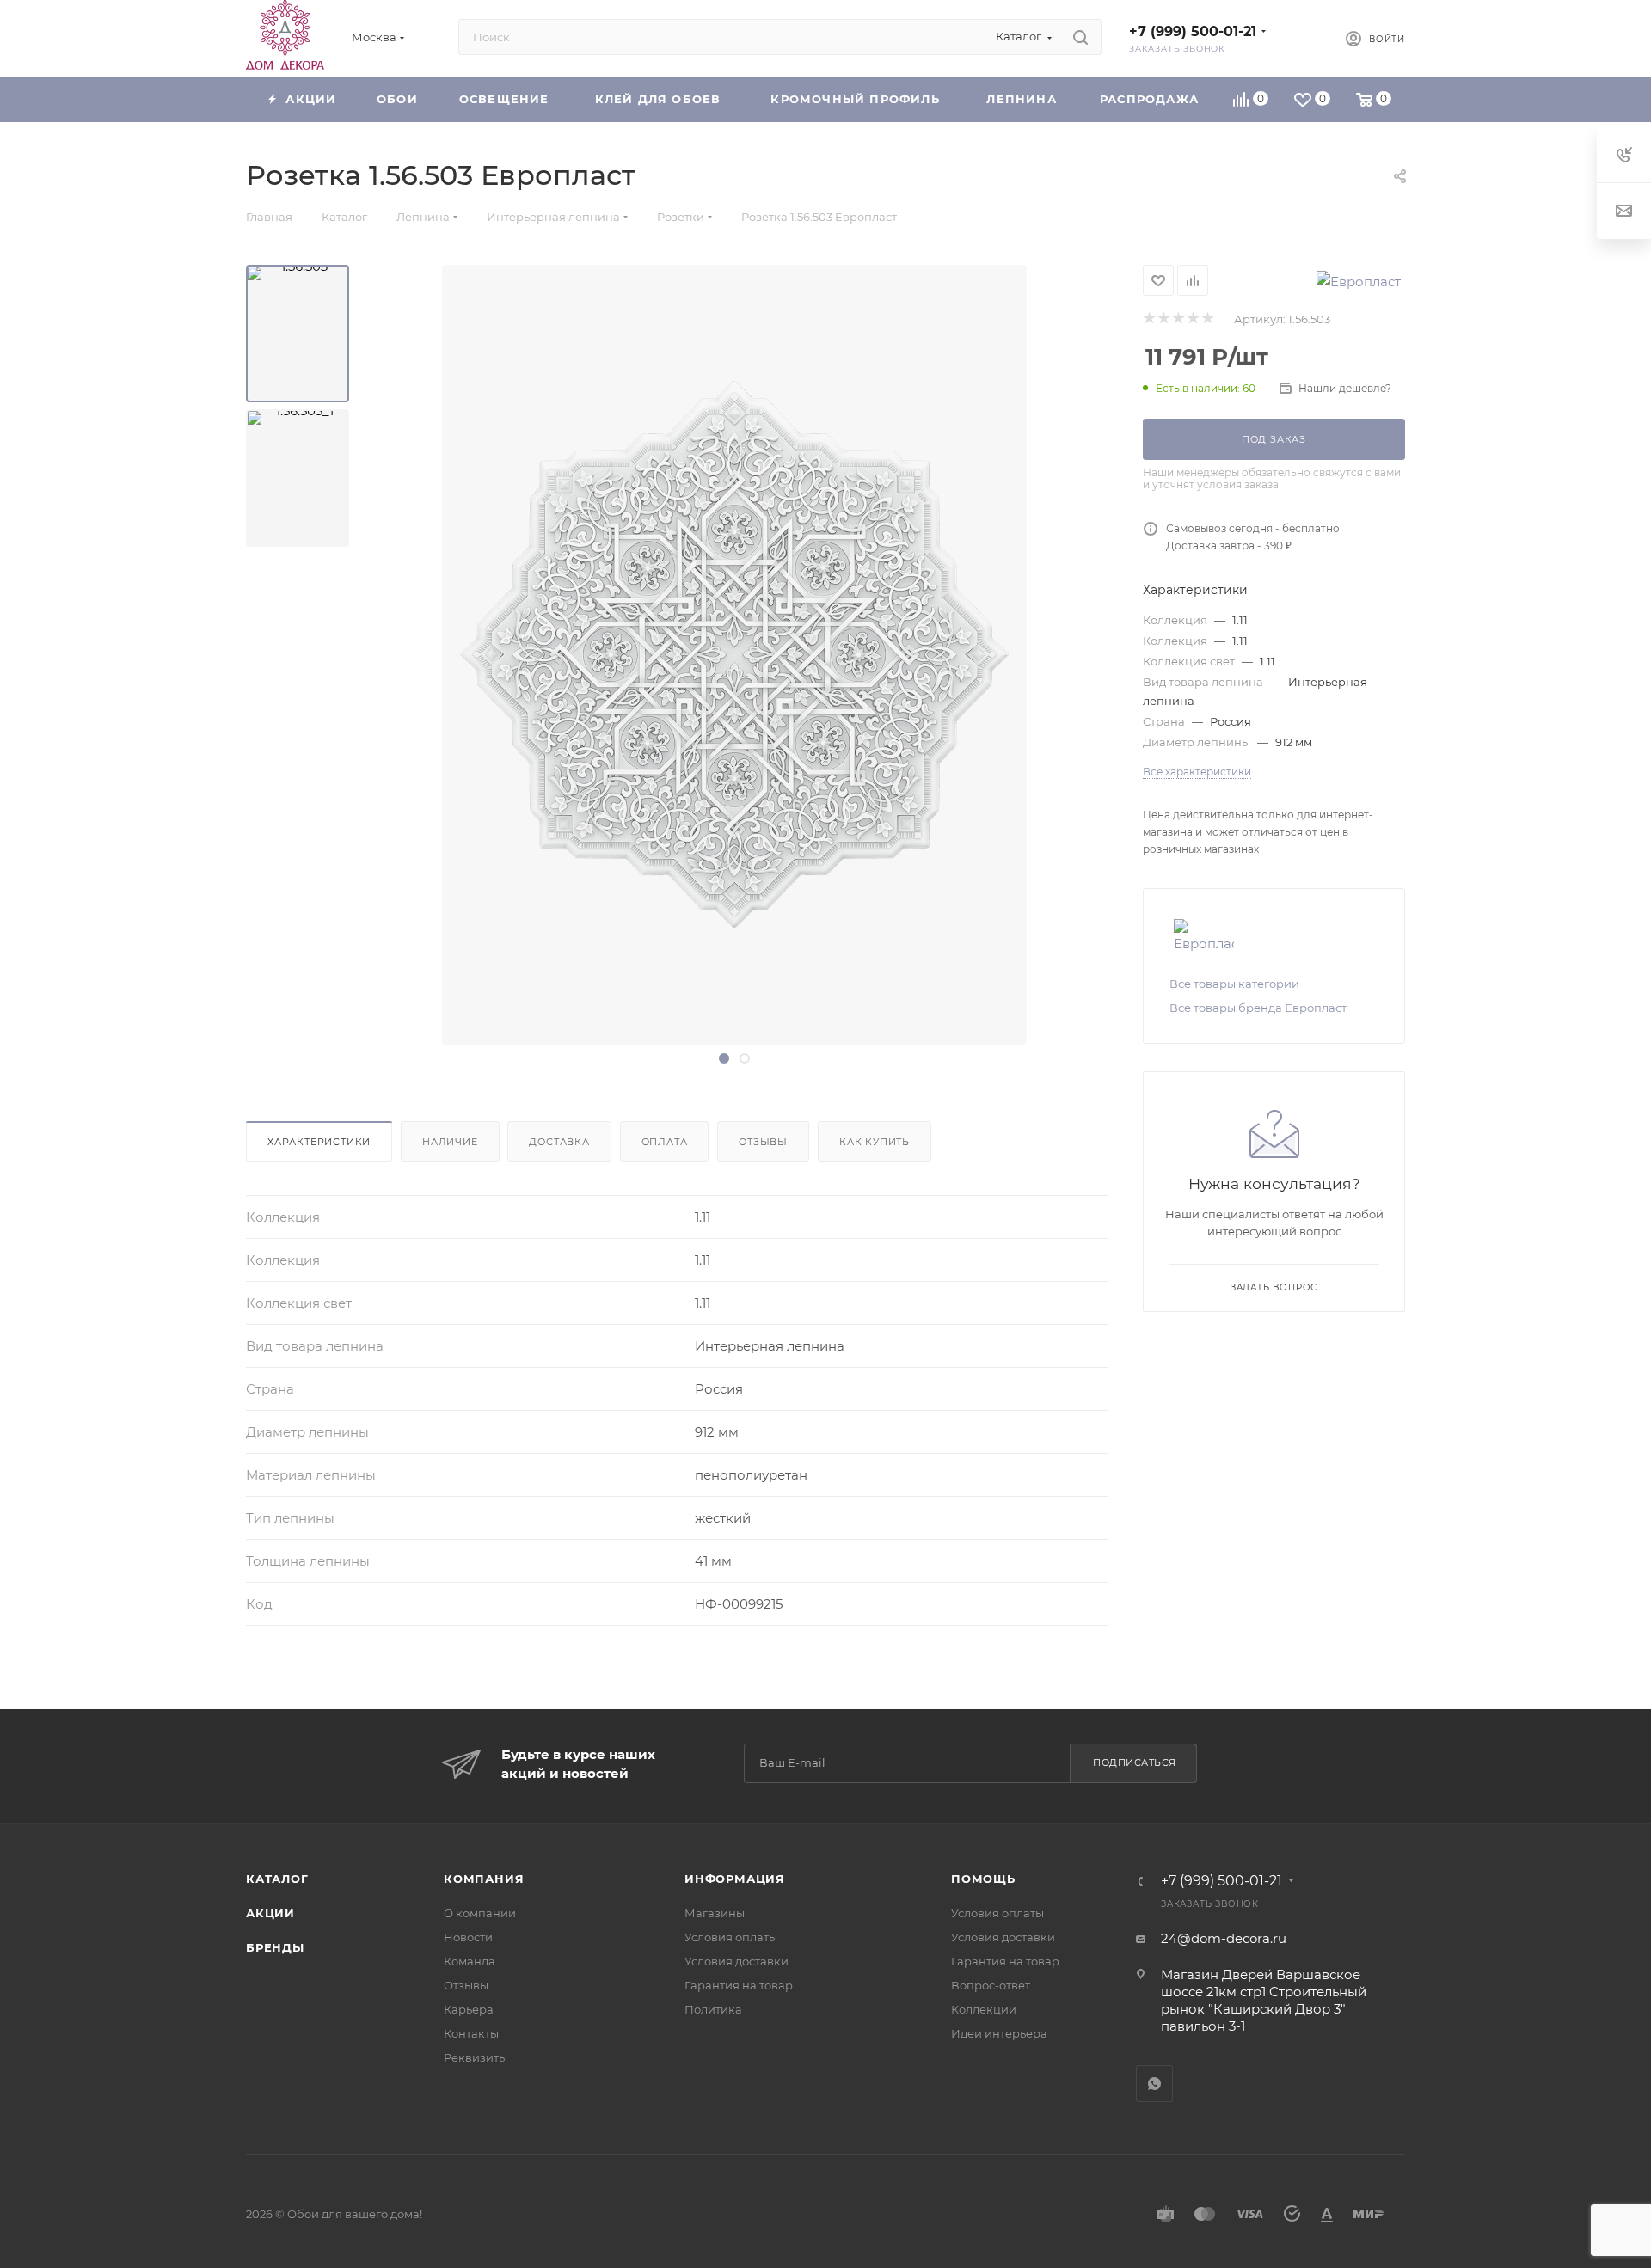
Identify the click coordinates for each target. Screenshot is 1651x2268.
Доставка (559, 1142)
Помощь (983, 1879)
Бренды (275, 1947)
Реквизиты (476, 2057)
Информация (735, 1879)
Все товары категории (1234, 984)
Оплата (665, 1142)
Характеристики (319, 1142)
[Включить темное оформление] (1304, 37)
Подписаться (1135, 1762)
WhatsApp (1154, 2084)
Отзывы (763, 1142)
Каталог (277, 1879)
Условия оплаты (731, 1937)
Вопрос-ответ (991, 1985)
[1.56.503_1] (298, 478)
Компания (484, 1879)
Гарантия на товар (739, 1985)
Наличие (450, 1142)
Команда (470, 1961)
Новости (468, 1937)
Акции (270, 1913)
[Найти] (1080, 37)
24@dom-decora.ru (1224, 1938)
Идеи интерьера (999, 2033)
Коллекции (984, 2009)
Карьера (469, 2009)
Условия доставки (737, 1961)
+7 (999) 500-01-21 (1193, 31)
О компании (480, 1913)
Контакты (471, 2033)
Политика (713, 2009)
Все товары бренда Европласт (1258, 1008)
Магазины (715, 1913)
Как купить (875, 1142)
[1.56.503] (298, 334)
